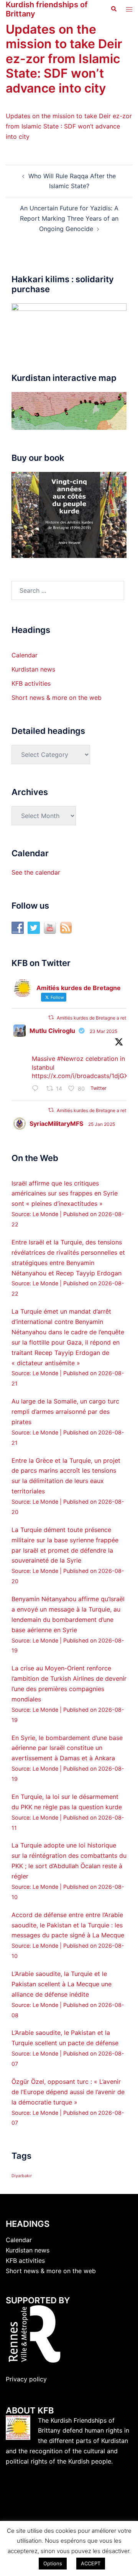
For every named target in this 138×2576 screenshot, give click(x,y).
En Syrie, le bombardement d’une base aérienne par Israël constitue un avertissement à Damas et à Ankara (67, 1748)
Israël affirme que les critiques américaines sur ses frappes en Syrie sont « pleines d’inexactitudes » (65, 1194)
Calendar (25, 655)
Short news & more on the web (57, 698)
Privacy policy (26, 2379)
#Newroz (70, 1059)
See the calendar (36, 872)
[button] (113, 9)
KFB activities (31, 683)
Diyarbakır (22, 2176)
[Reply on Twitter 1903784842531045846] (37, 1089)
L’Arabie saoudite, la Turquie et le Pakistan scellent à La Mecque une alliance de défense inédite (62, 1984)
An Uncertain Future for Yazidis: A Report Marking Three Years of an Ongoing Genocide (69, 218)
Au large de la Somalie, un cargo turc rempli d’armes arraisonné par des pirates (65, 1412)
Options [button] (53, 2563)
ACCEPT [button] (91, 2563)
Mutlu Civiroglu (52, 1031)
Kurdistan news (33, 669)
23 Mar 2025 (103, 1031)
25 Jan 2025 (102, 1124)
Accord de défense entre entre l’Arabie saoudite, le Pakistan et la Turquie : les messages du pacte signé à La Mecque (68, 1925)
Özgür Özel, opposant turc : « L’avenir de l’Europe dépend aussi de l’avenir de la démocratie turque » (68, 2092)
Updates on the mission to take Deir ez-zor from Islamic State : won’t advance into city (69, 126)
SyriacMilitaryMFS (56, 1124)
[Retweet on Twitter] (51, 1017)
